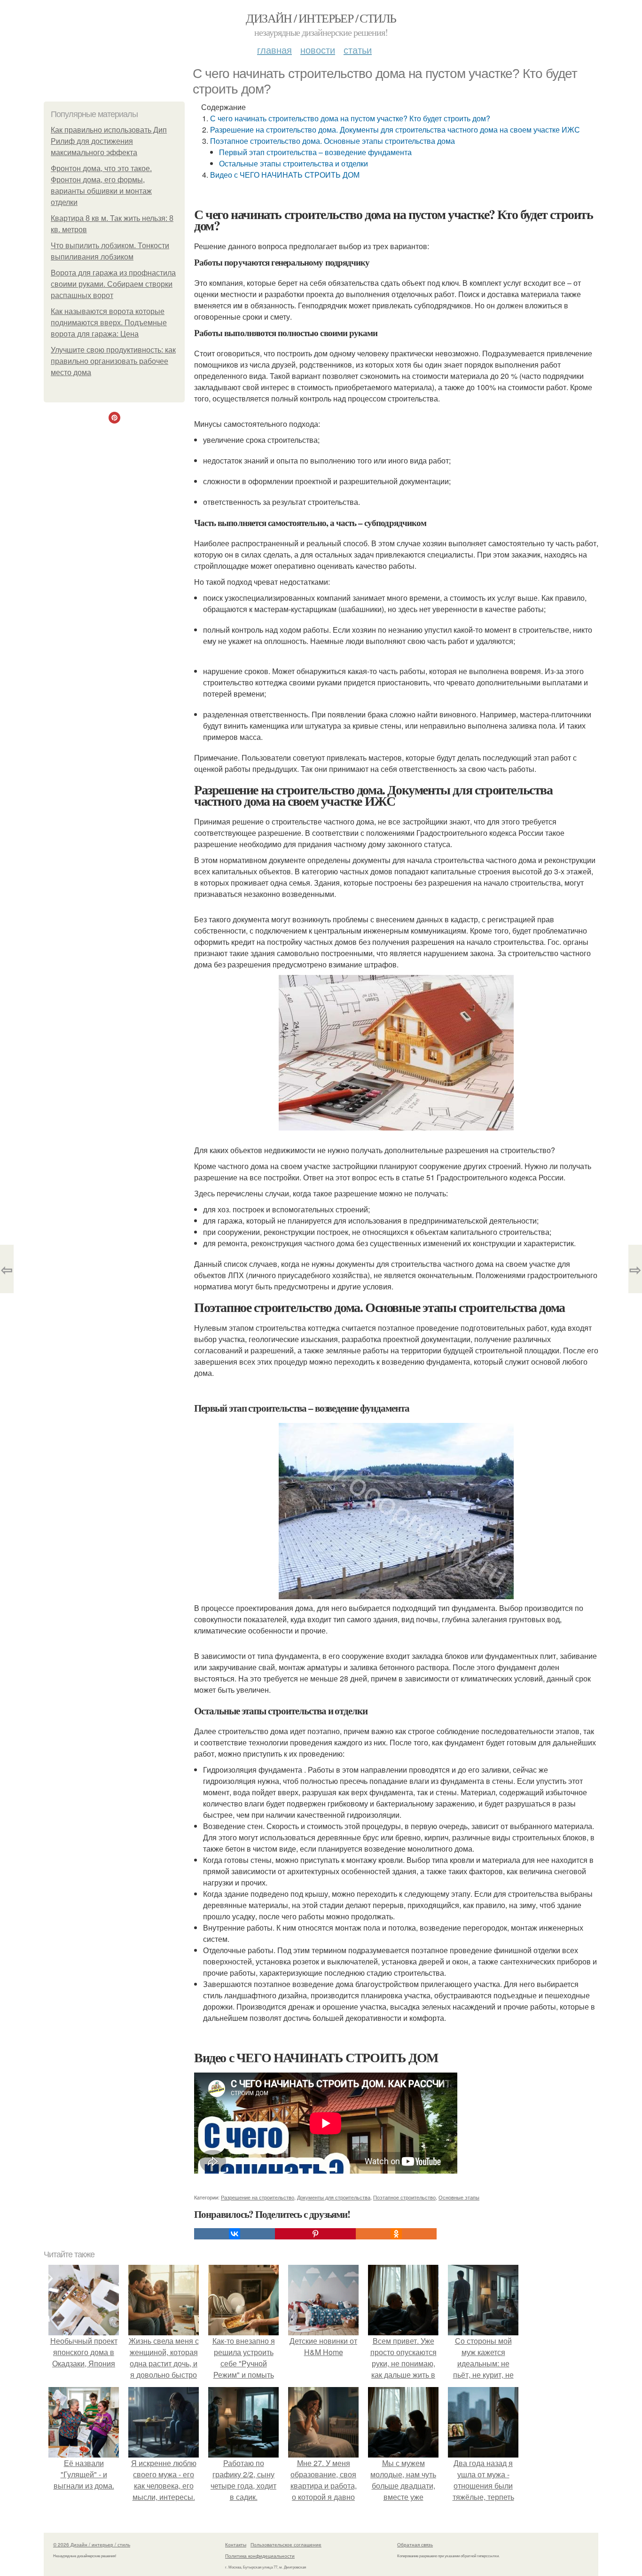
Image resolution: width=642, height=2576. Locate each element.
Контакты (236, 2545)
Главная (274, 50)
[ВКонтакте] (235, 2234)
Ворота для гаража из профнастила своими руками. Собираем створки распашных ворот (113, 284)
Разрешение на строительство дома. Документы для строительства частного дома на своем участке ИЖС (395, 130)
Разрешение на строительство (258, 2197)
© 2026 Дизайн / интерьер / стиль (92, 2545)
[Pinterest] (315, 2234)
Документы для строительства (334, 2197)
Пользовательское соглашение (286, 2545)
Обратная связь (415, 2545)
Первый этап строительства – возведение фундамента (315, 152)
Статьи (358, 50)
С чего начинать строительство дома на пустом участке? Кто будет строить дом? (350, 118)
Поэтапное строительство (404, 2197)
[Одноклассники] (396, 2234)
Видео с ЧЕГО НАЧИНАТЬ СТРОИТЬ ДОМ (285, 175)
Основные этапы (459, 2197)
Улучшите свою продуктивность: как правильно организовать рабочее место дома (113, 361)
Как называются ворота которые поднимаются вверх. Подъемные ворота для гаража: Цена (109, 323)
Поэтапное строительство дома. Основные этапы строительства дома (333, 141)
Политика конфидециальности (260, 2556)
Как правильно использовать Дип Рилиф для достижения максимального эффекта (109, 141)
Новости (318, 50)
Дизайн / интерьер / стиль (321, 18)
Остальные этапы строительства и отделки (294, 163)
